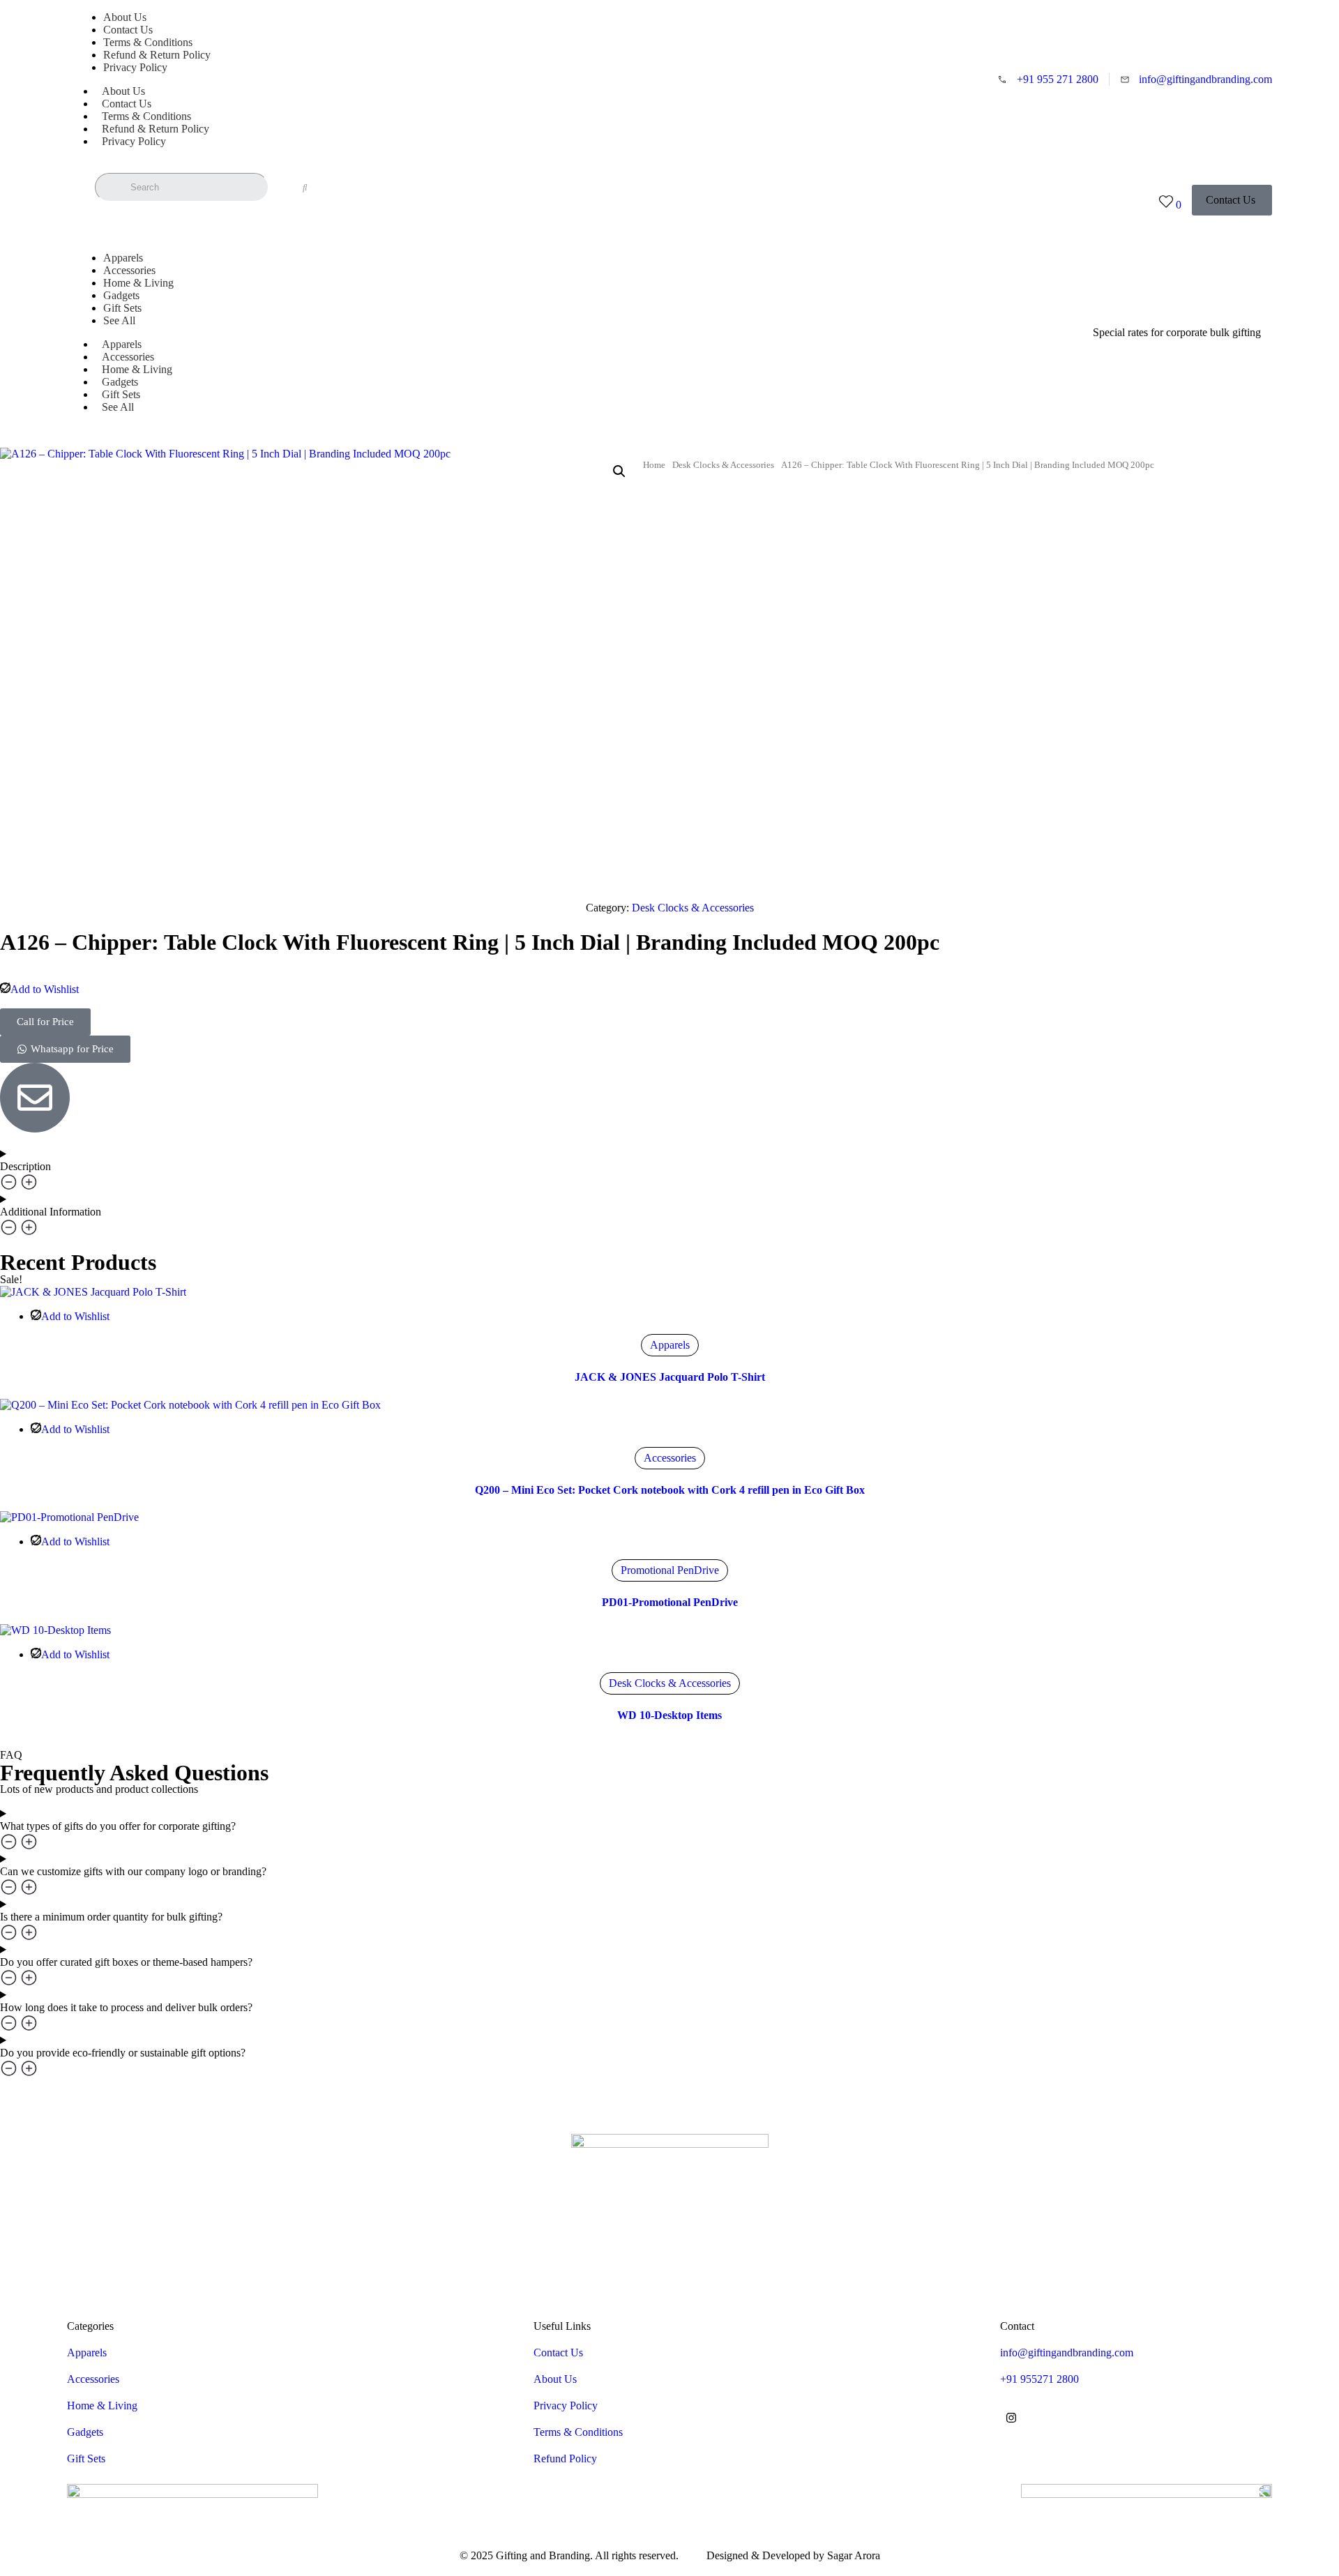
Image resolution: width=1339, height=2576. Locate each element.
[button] (1177, 333)
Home (654, 465)
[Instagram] (1011, 2418)
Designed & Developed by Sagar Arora (793, 2555)
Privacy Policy (135, 67)
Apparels (670, 1345)
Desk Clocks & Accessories (723, 465)
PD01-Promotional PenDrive (670, 1602)
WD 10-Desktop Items (669, 1715)
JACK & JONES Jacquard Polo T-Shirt (670, 1377)
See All (119, 320)
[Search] (305, 188)
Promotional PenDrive (670, 1570)
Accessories (670, 1458)
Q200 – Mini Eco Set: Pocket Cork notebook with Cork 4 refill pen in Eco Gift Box (670, 1490)
